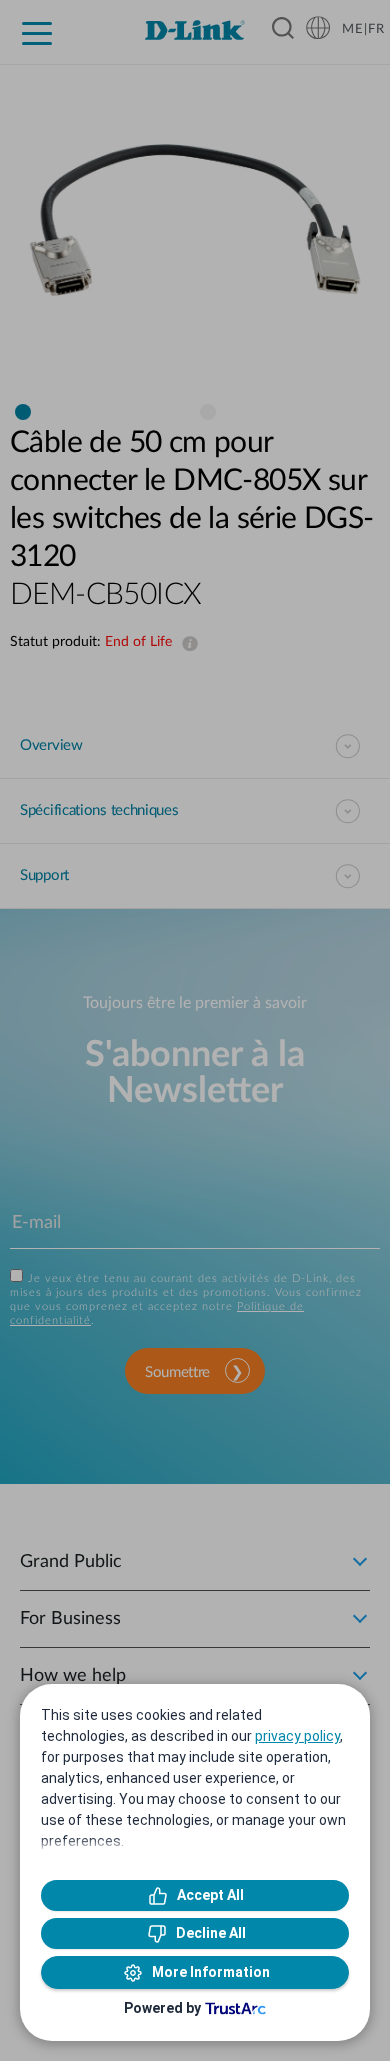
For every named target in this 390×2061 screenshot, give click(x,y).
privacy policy (297, 1736)
